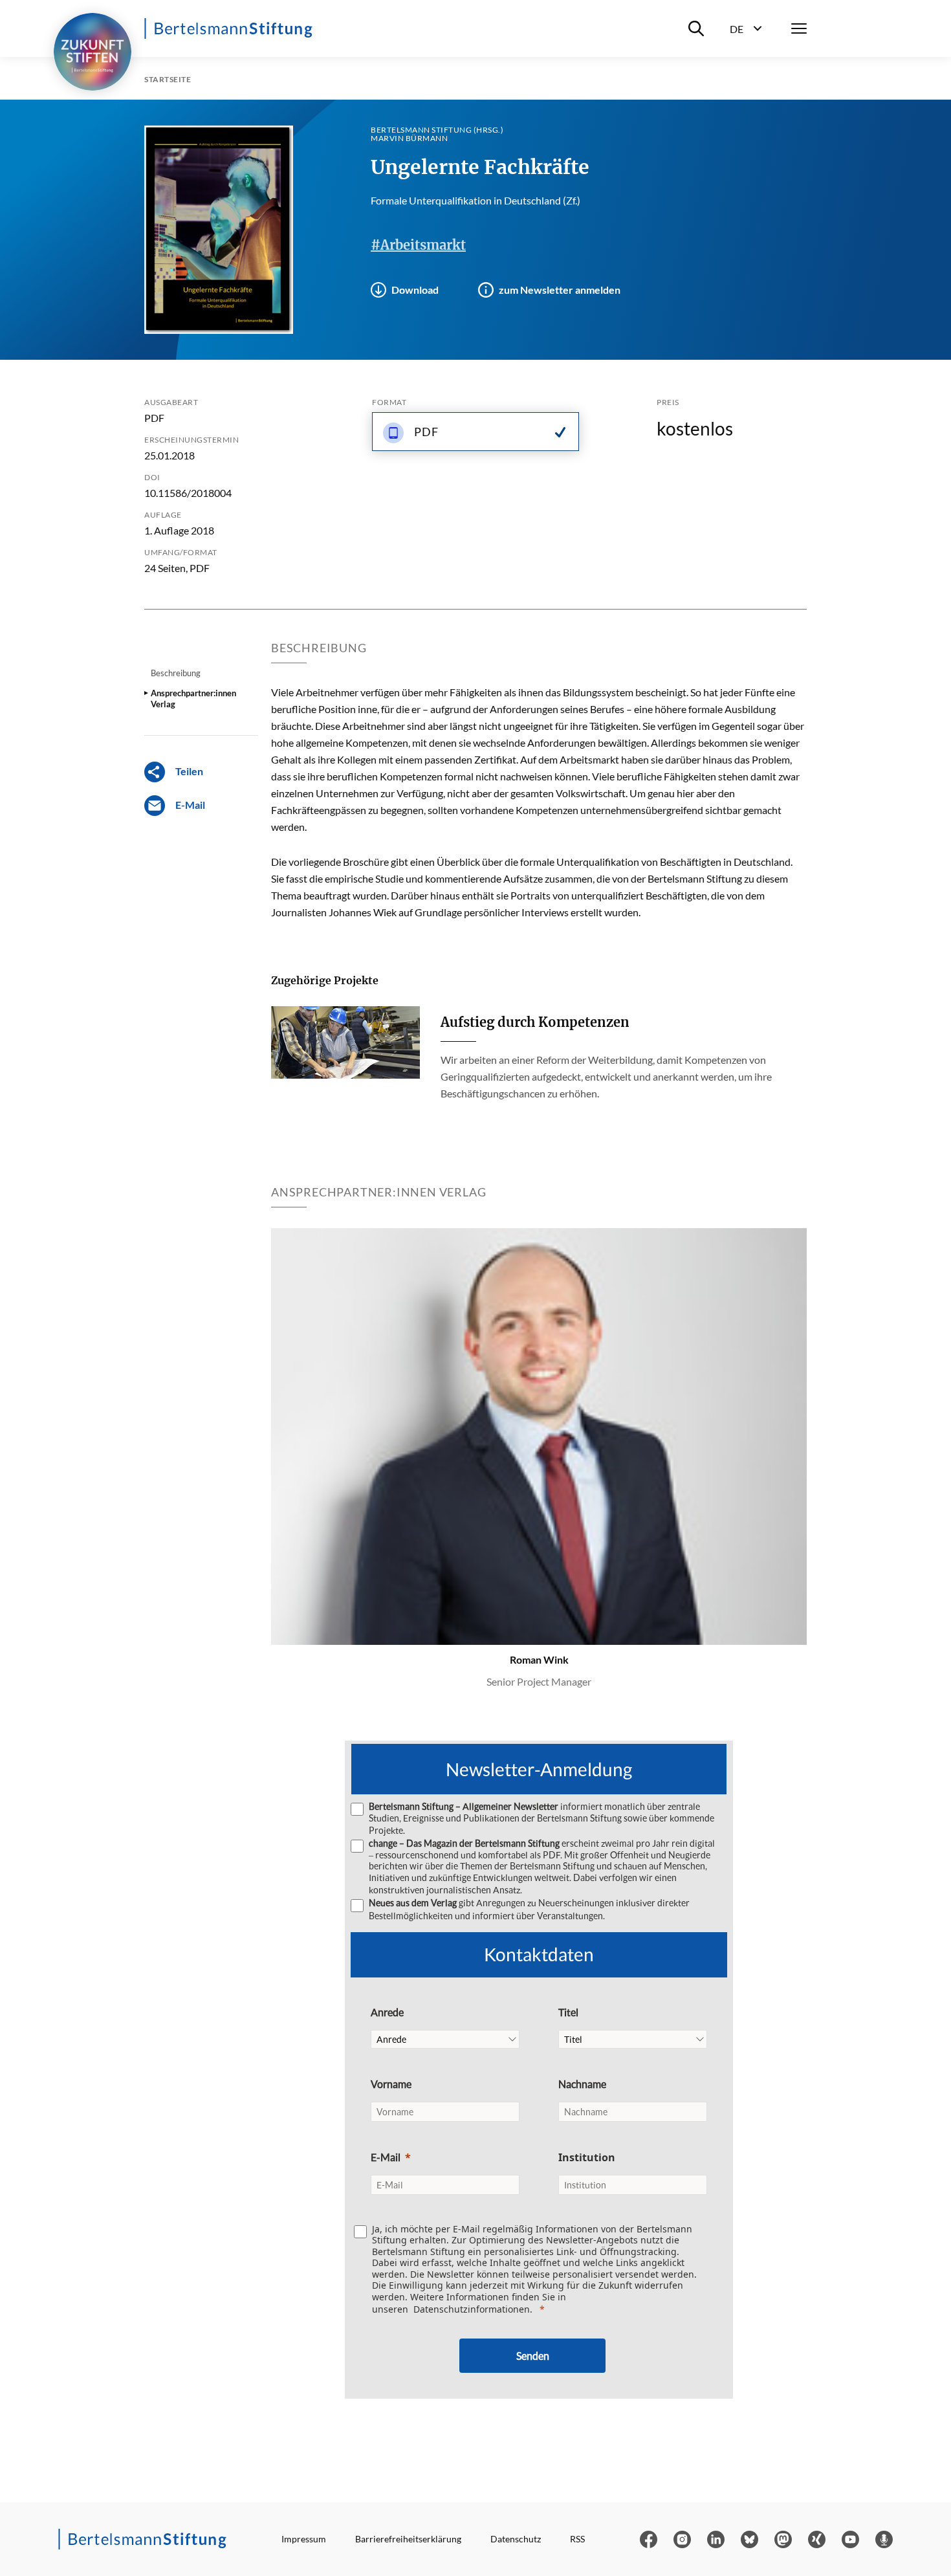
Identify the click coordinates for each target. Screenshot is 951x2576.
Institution (587, 2157)
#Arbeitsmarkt (418, 245)
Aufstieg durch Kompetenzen (535, 1022)
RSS (577, 2539)
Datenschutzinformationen (472, 2309)
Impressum (304, 2539)
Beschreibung (176, 673)
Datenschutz (516, 2539)
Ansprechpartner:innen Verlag (193, 698)
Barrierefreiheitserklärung (408, 2539)
